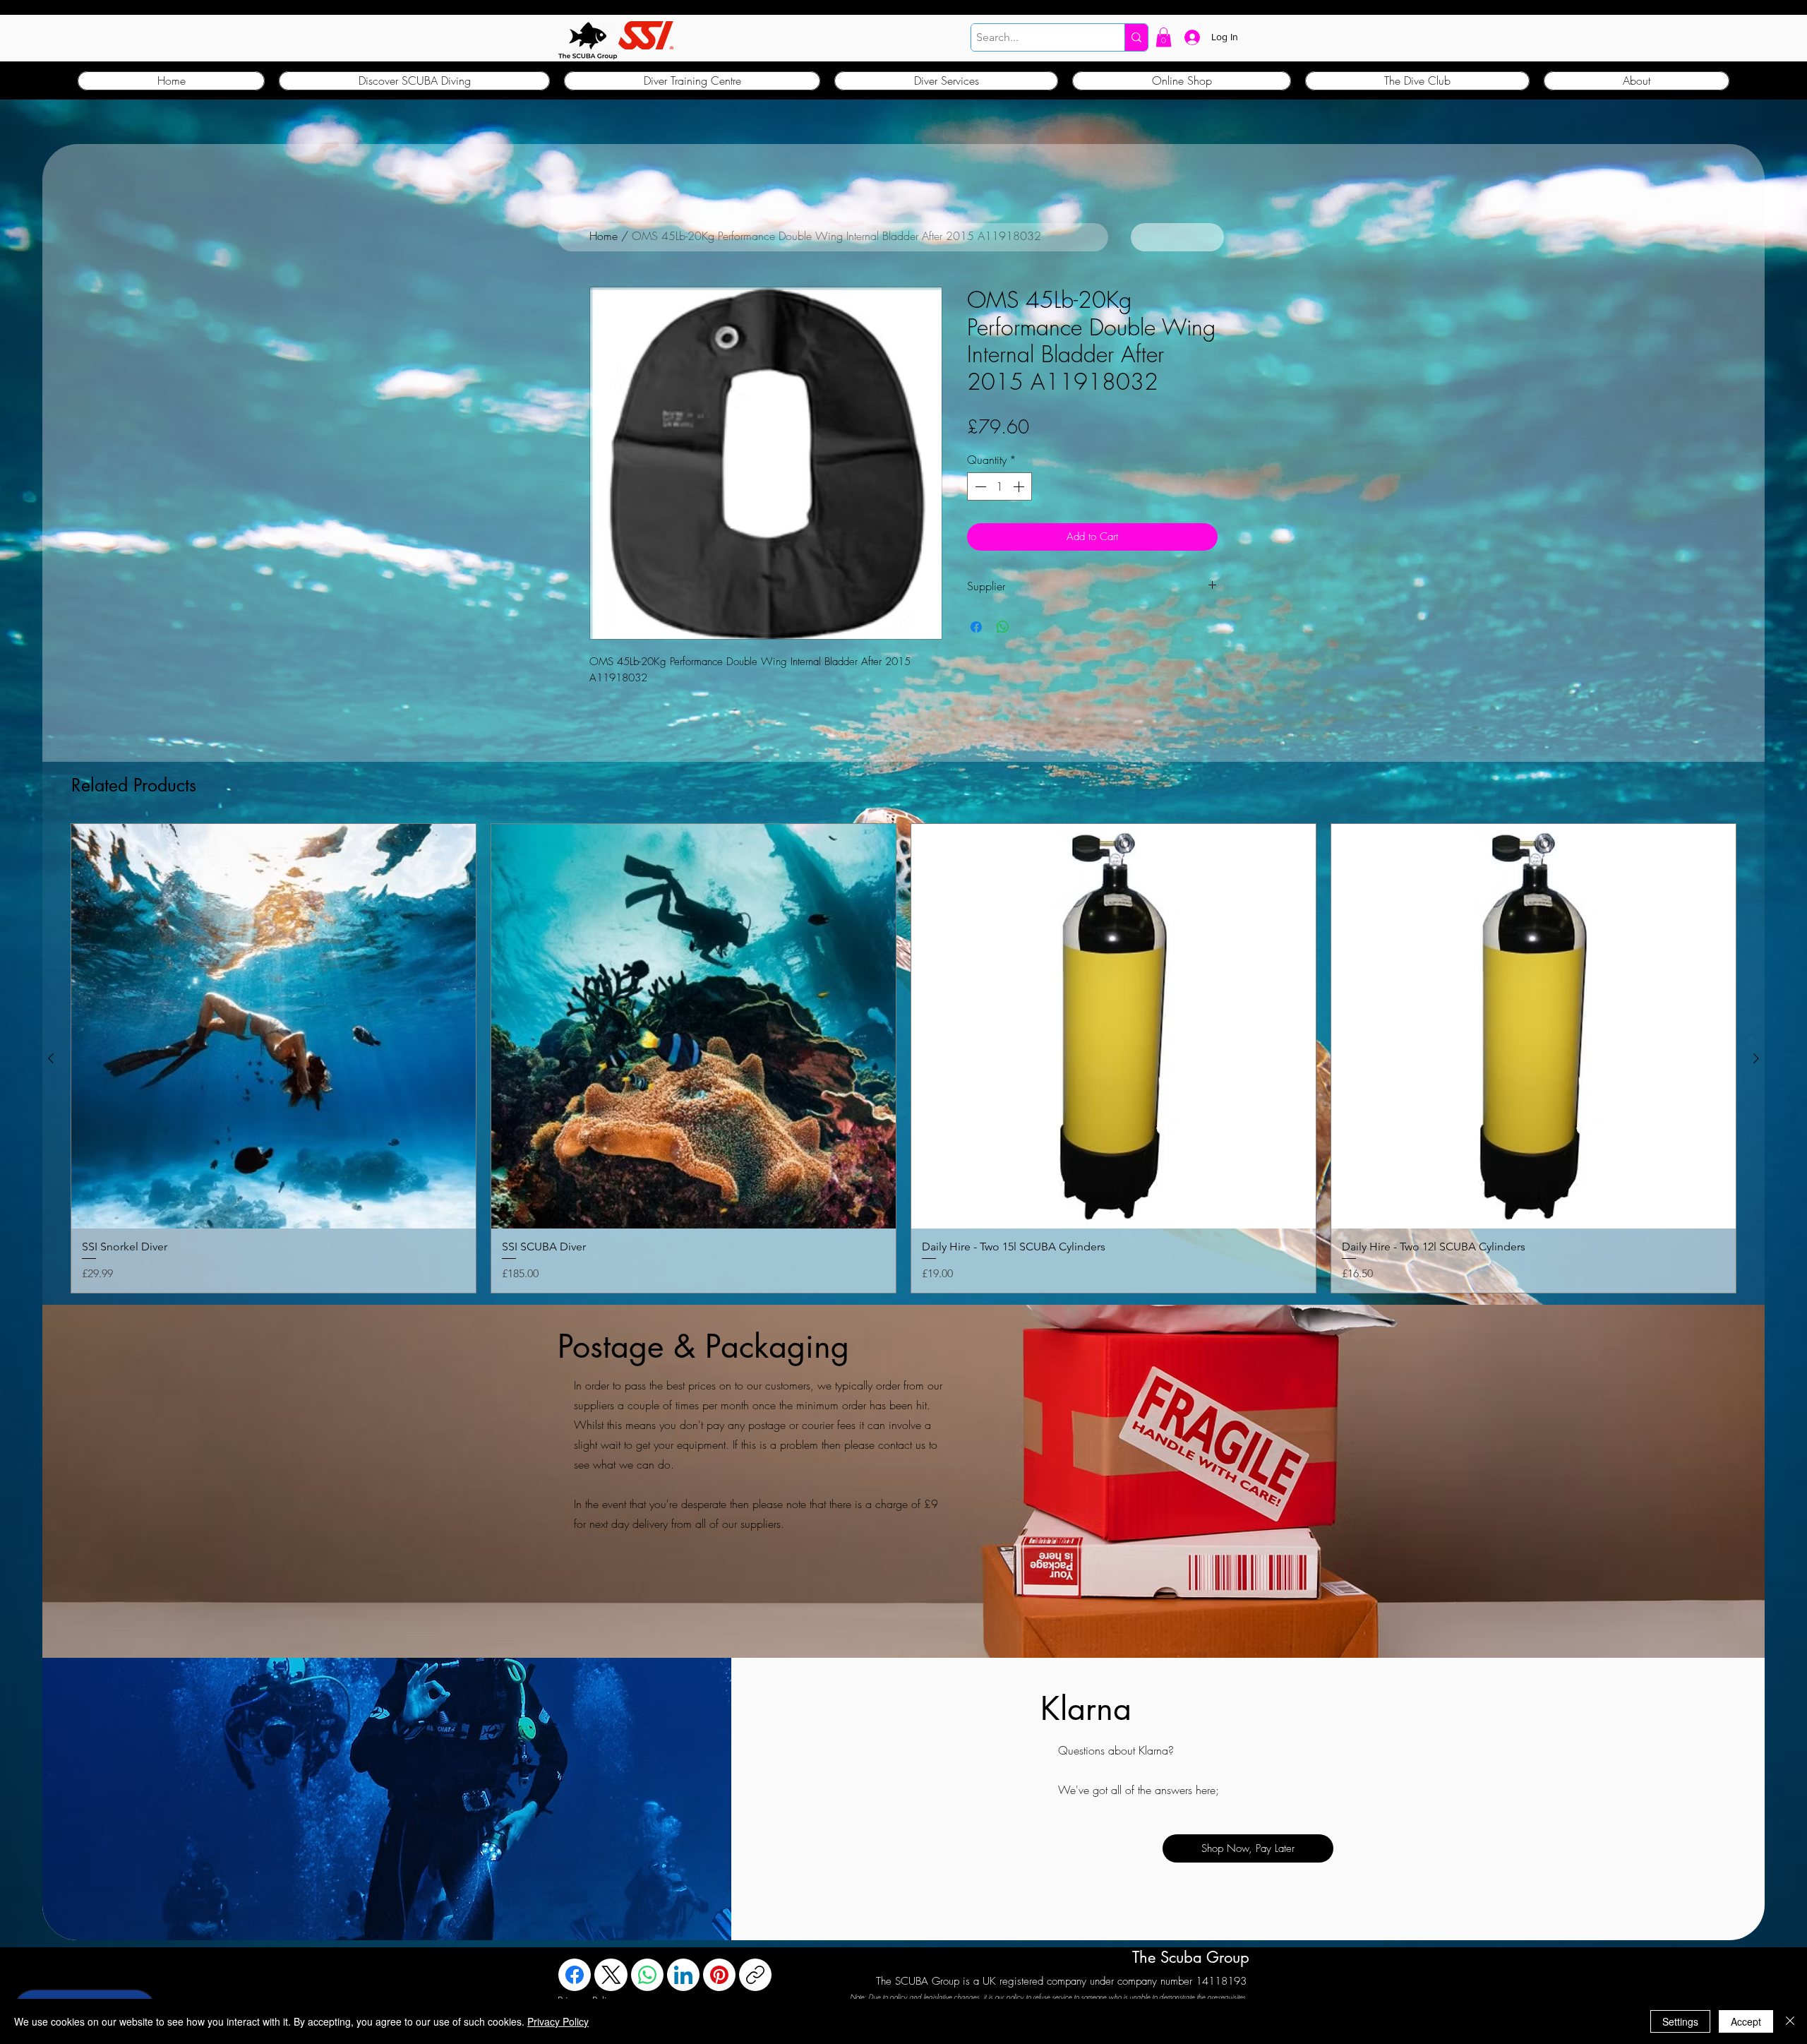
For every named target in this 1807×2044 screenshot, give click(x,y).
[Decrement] (979, 486)
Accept (1746, 2021)
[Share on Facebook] (976, 627)
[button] (1164, 37)
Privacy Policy (558, 2021)
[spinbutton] (999, 486)
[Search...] (1136, 37)
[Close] (1790, 2021)
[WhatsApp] (647, 1975)
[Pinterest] (719, 1975)
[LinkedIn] (683, 1975)
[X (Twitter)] (611, 1975)
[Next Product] (1756, 1058)
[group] (903, 1058)
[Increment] (1020, 486)
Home (604, 236)
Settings (1680, 2021)
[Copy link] (755, 1975)
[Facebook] (575, 1975)
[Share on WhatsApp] (1003, 627)
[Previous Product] (51, 1058)
